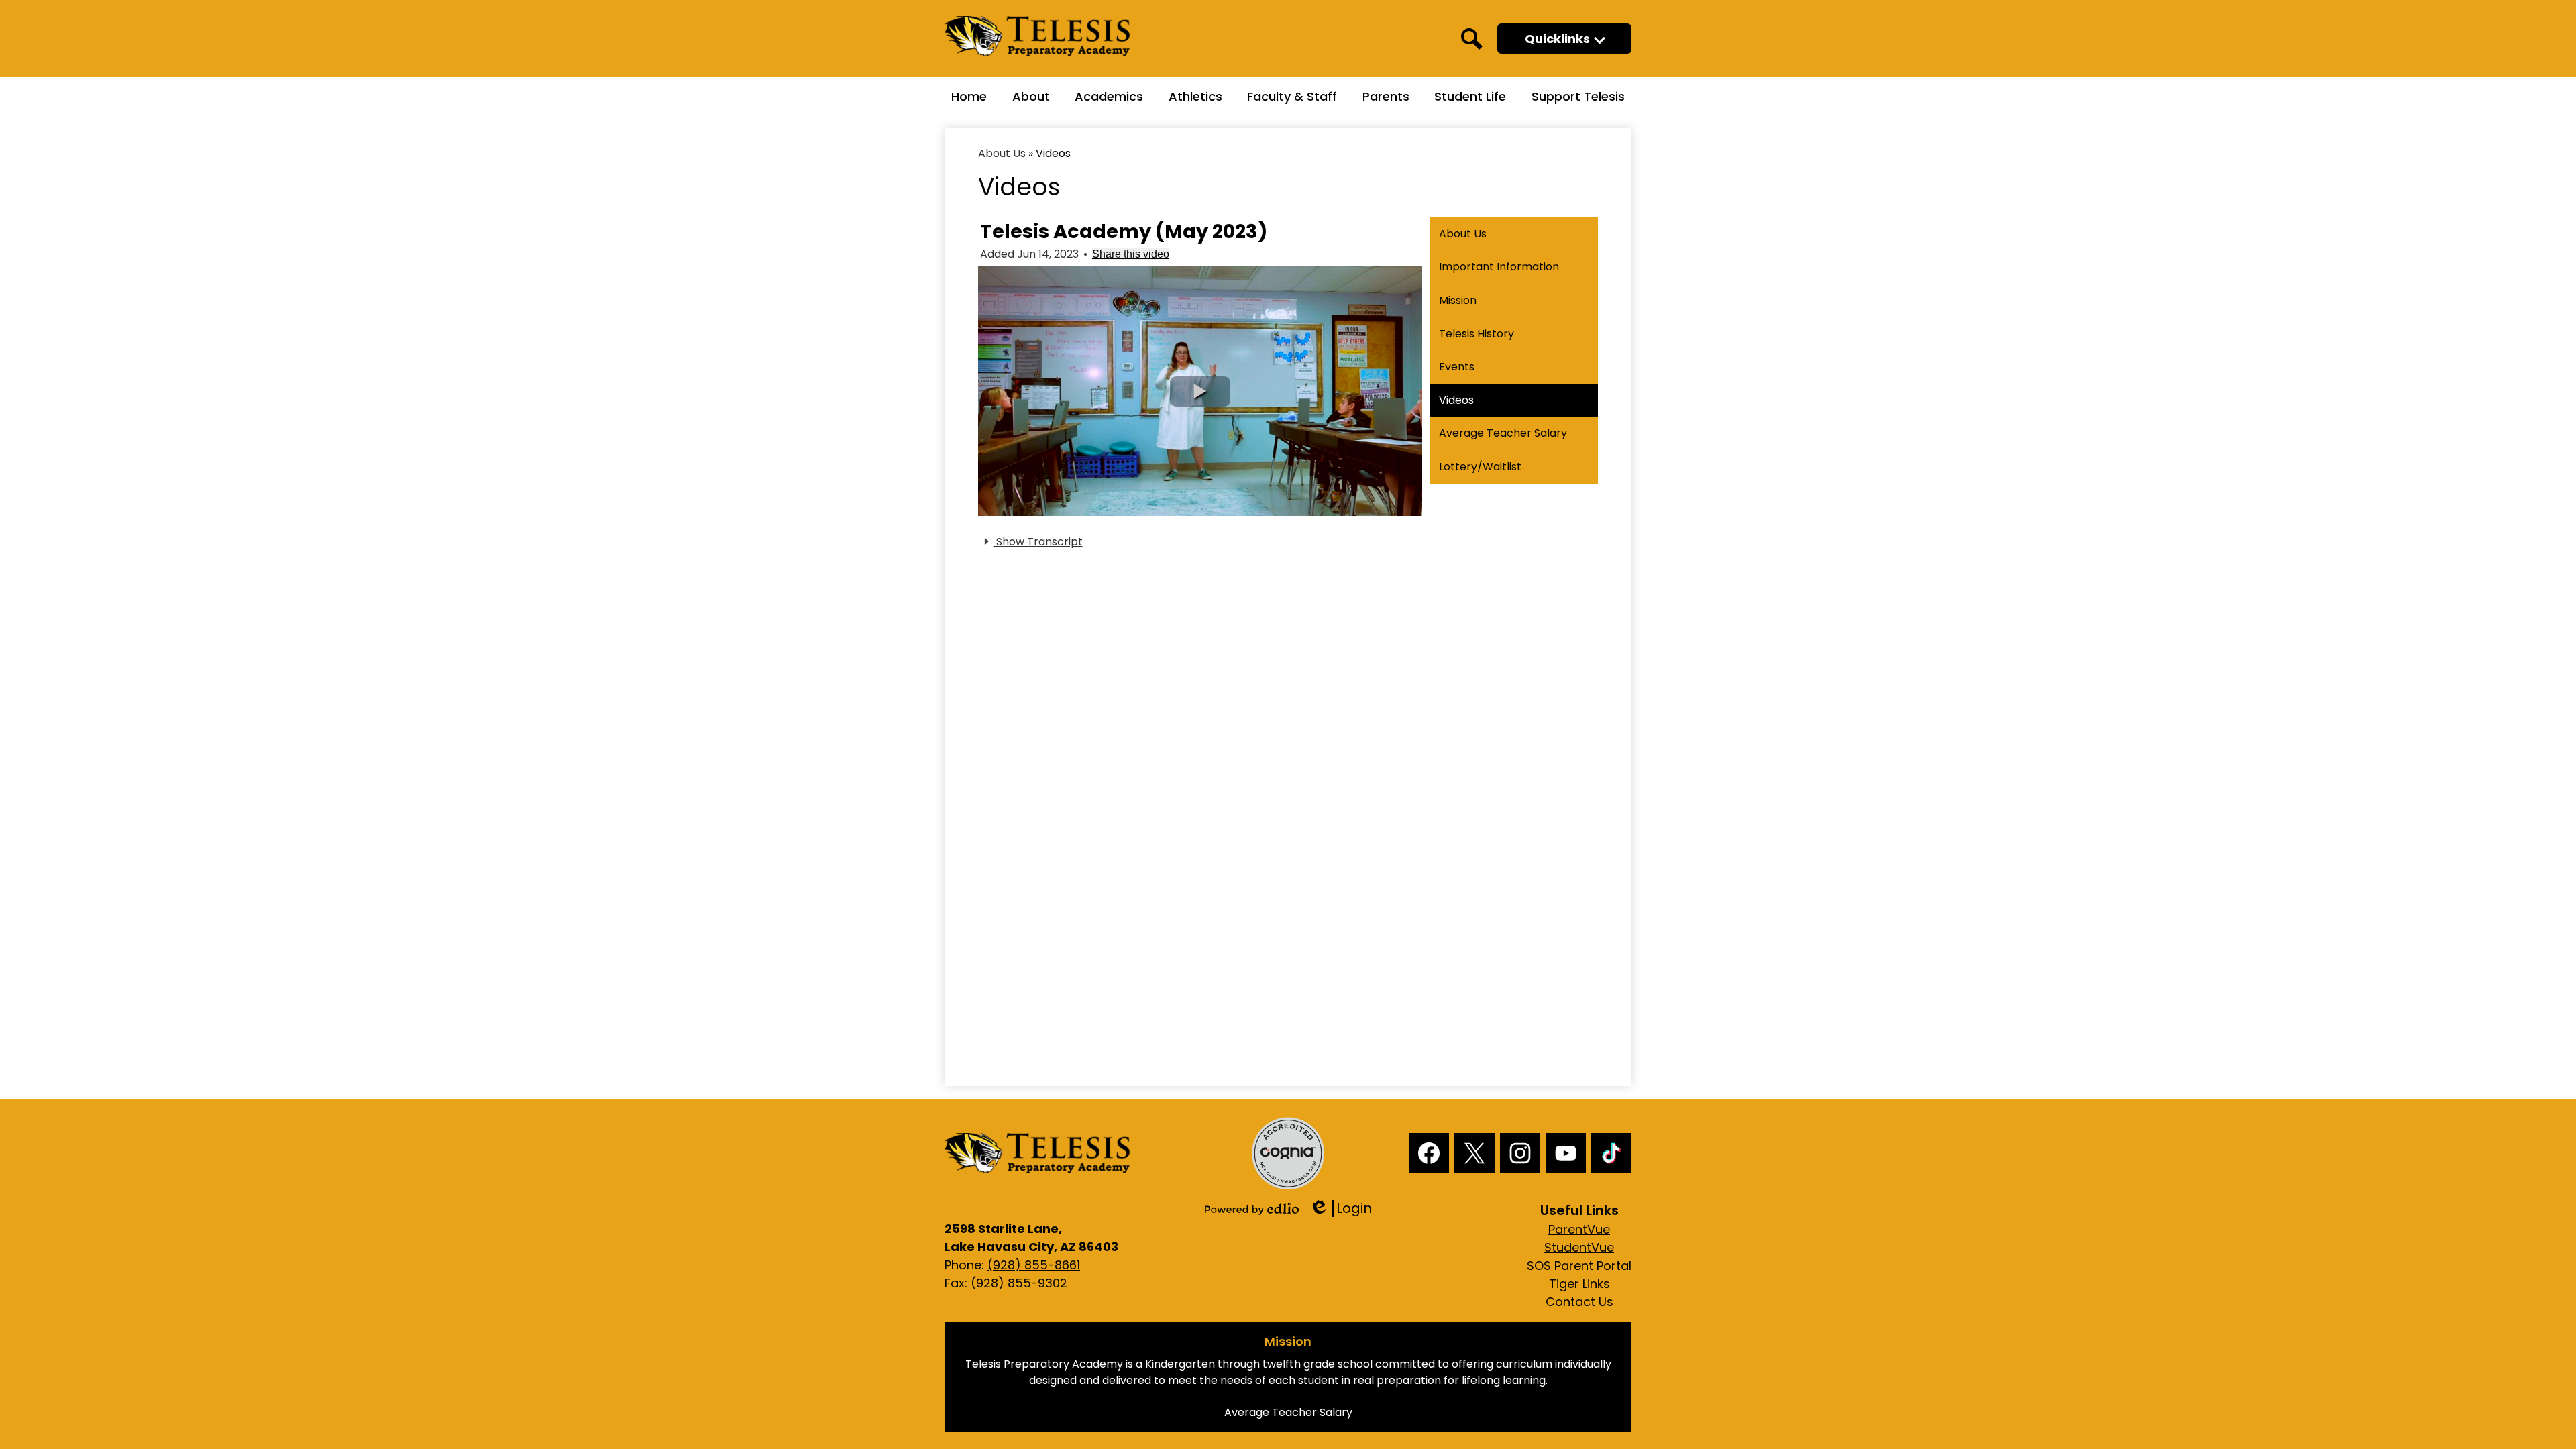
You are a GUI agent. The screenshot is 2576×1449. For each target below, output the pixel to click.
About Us (1002, 153)
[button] (1564, 39)
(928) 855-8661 (1034, 1265)
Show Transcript (1038, 542)
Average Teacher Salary (1288, 1412)
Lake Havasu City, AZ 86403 (1031, 1238)
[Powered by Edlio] (1252, 1209)
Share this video (1131, 254)
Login (1341, 1209)
